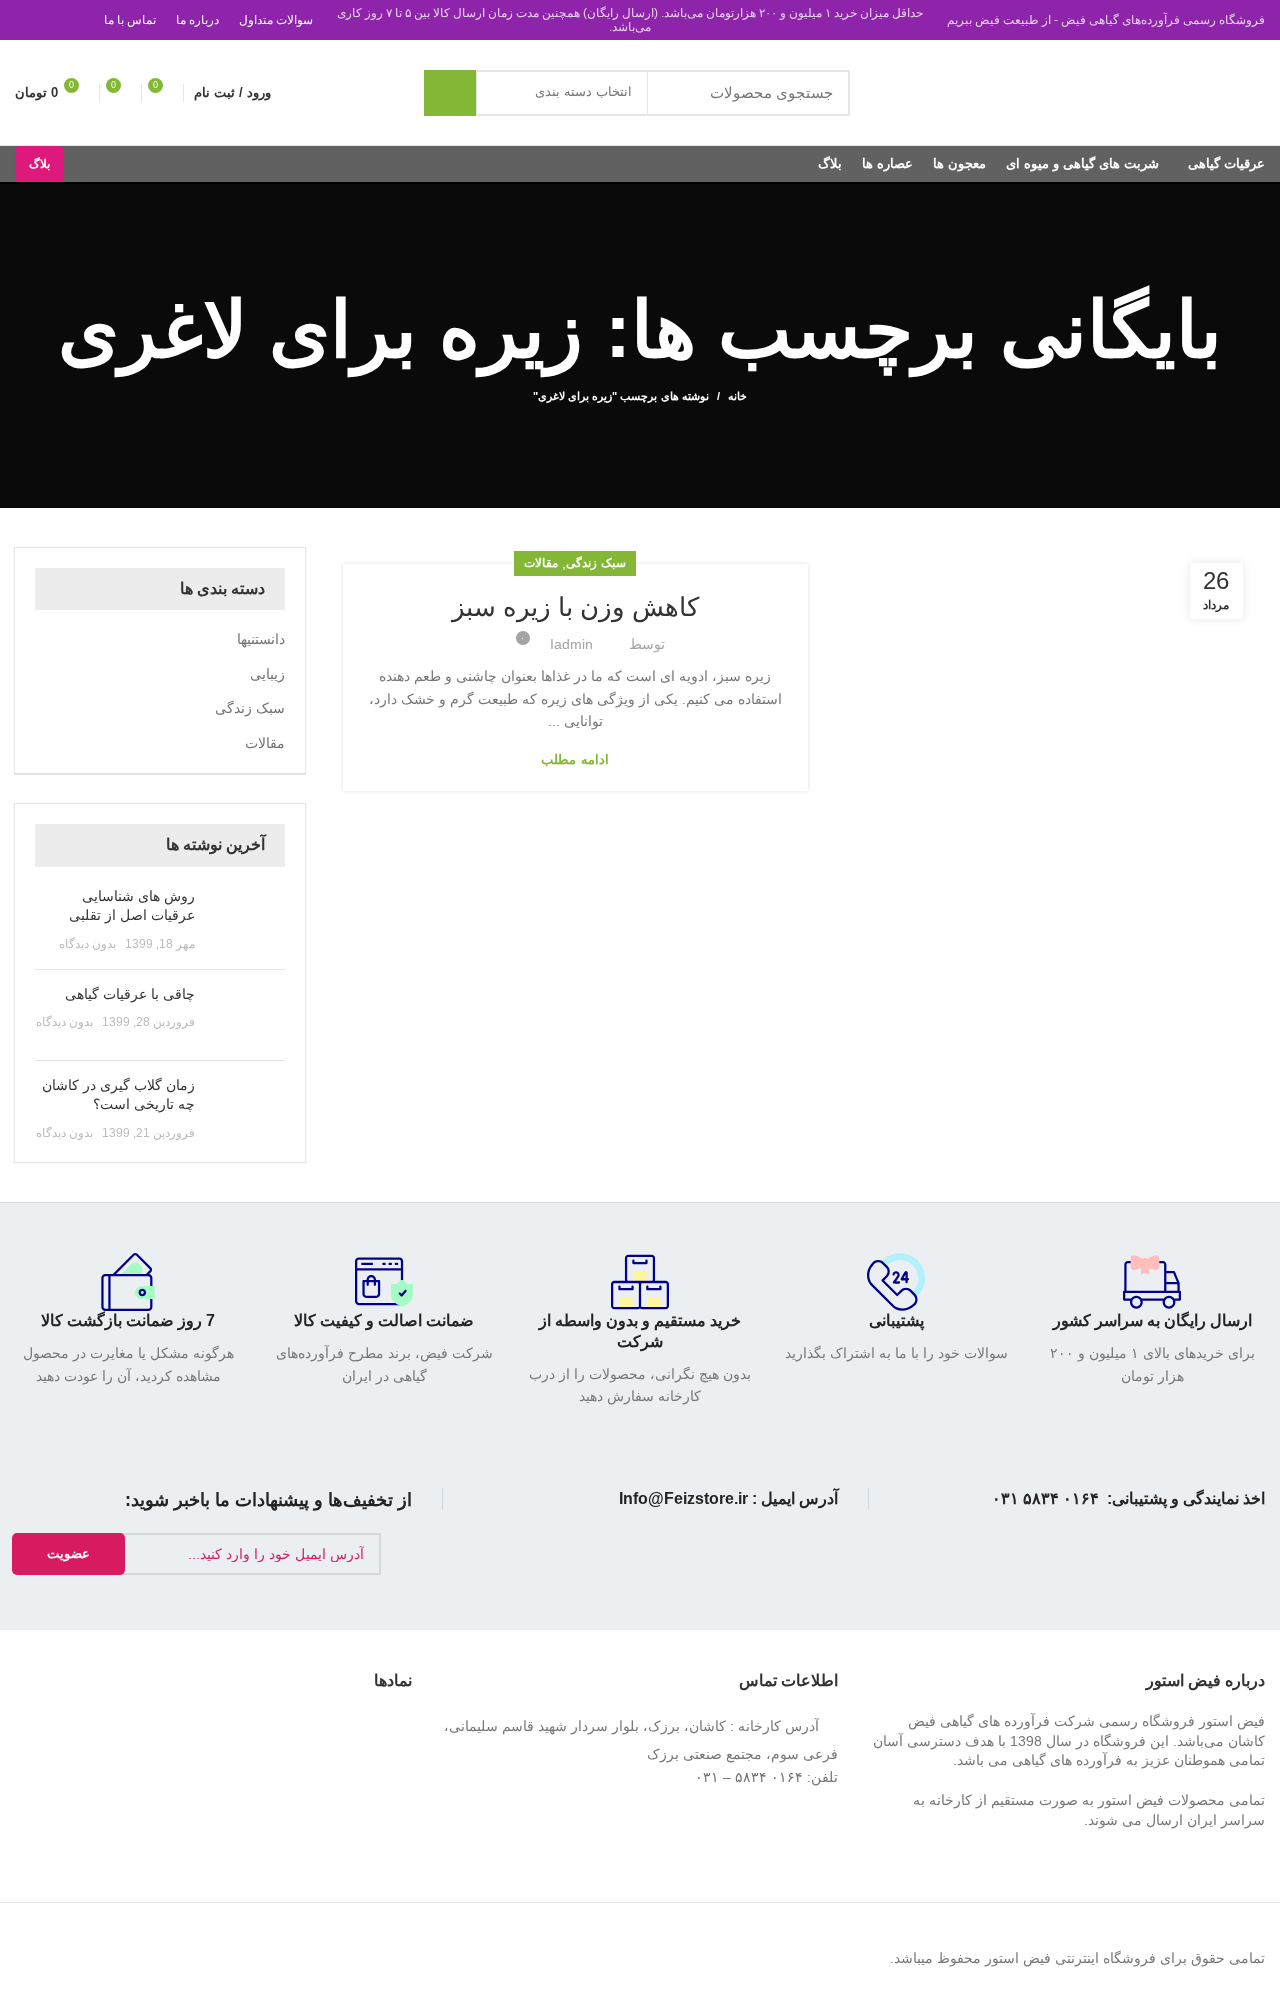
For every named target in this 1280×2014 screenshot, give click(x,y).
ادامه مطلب (574, 759)
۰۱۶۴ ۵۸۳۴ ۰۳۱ (1045, 1498)
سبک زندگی (595, 563)
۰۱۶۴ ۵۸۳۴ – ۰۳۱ (749, 1777)
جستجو (450, 93)
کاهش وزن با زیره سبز (575, 607)
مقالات (541, 563)
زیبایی (267, 674)
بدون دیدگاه (87, 944)
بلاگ (39, 164)
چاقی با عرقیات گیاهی (130, 994)
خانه (737, 396)
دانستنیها (261, 639)
